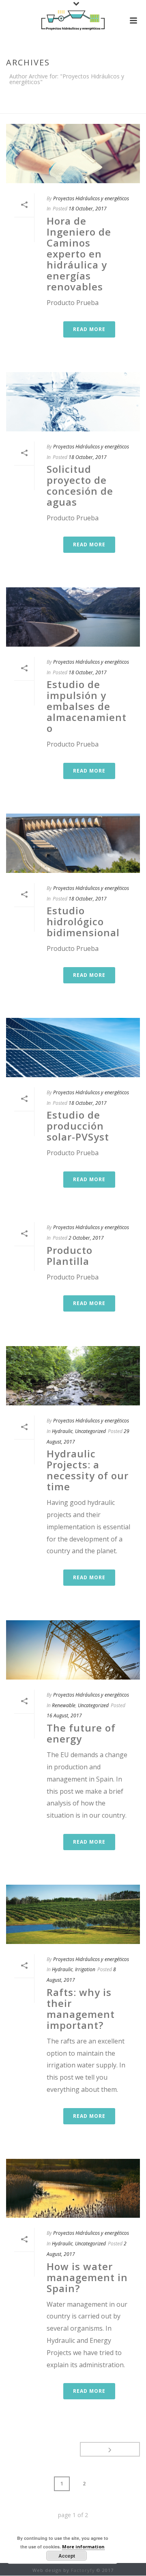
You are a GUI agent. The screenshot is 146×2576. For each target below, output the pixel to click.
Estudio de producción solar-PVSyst (78, 1126)
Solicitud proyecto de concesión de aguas (80, 485)
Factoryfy (83, 2570)
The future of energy (81, 1733)
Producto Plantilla (70, 1256)
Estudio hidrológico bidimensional (83, 921)
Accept (67, 2556)
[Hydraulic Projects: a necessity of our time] (73, 1376)
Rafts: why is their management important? (81, 2009)
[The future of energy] (73, 1650)
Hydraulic (62, 1431)
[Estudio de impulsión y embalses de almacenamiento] (73, 617)
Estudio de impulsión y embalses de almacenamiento (87, 706)
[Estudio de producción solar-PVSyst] (73, 1048)
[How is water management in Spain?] (73, 2189)
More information (83, 2547)
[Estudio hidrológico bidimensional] (73, 843)
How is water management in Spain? (87, 2277)
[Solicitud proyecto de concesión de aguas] (73, 402)
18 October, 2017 (88, 209)
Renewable (64, 1705)
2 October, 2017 (86, 1238)
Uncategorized (90, 1431)
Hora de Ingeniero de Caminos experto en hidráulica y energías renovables (79, 254)
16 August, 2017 (64, 1716)
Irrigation (85, 1969)
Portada (19, 103)
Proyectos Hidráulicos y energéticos (91, 198)
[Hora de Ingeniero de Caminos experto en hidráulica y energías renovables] (73, 154)
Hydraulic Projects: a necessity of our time (88, 1470)
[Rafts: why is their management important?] (73, 1914)
